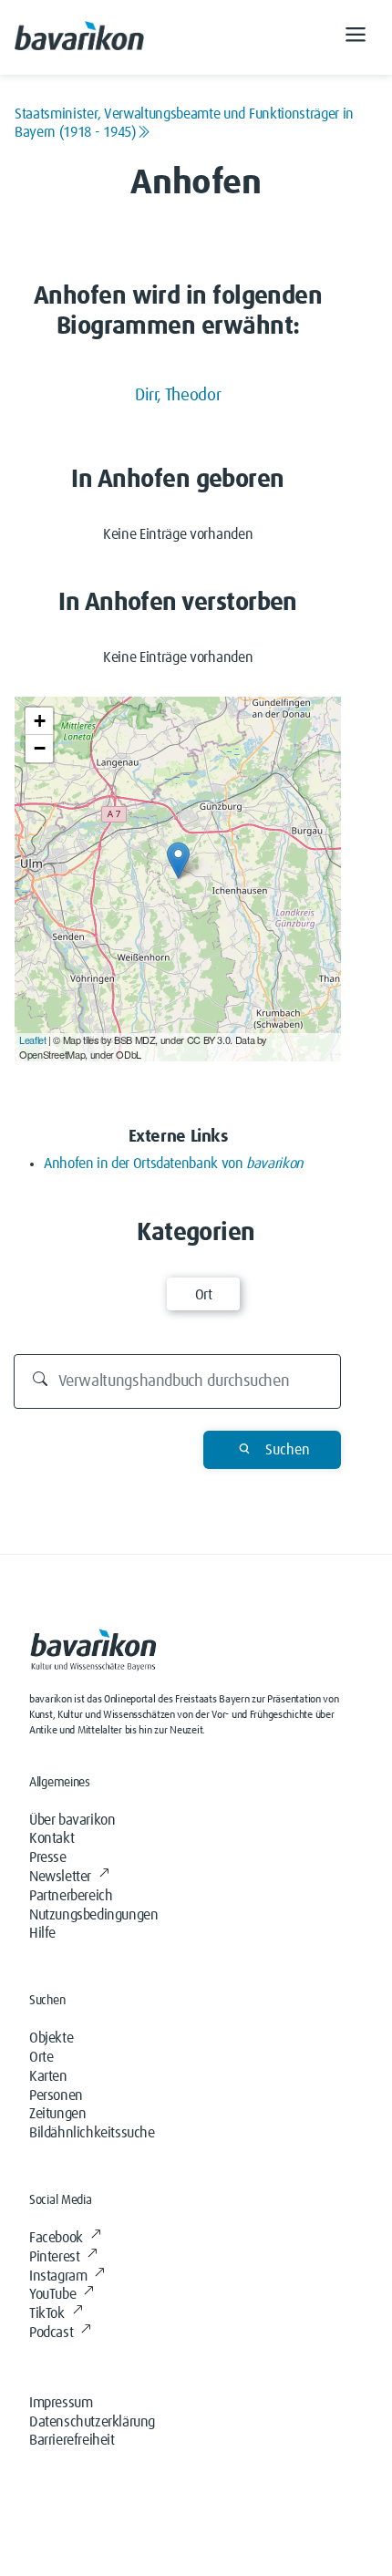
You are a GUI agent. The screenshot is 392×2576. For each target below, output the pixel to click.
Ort (204, 1295)
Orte (41, 2057)
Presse (48, 1857)
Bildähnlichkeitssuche (92, 2133)
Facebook (56, 2238)
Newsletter (60, 1877)
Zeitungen (57, 2114)
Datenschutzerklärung (92, 2422)
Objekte (51, 2038)
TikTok (47, 2313)
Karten (48, 2076)
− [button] (40, 748)
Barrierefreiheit (72, 2440)
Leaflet (32, 1040)
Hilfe (42, 1933)
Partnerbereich (71, 1896)
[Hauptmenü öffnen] (356, 37)
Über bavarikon (72, 1820)
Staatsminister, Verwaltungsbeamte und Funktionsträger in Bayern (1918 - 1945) (184, 123)
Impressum (61, 2403)
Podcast (51, 2333)
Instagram (58, 2276)
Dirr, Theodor (178, 395)
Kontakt (52, 1838)
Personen (56, 2095)
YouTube (52, 2294)
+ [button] (40, 721)
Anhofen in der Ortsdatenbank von (174, 1164)
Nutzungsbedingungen (93, 1915)
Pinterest (54, 2257)
